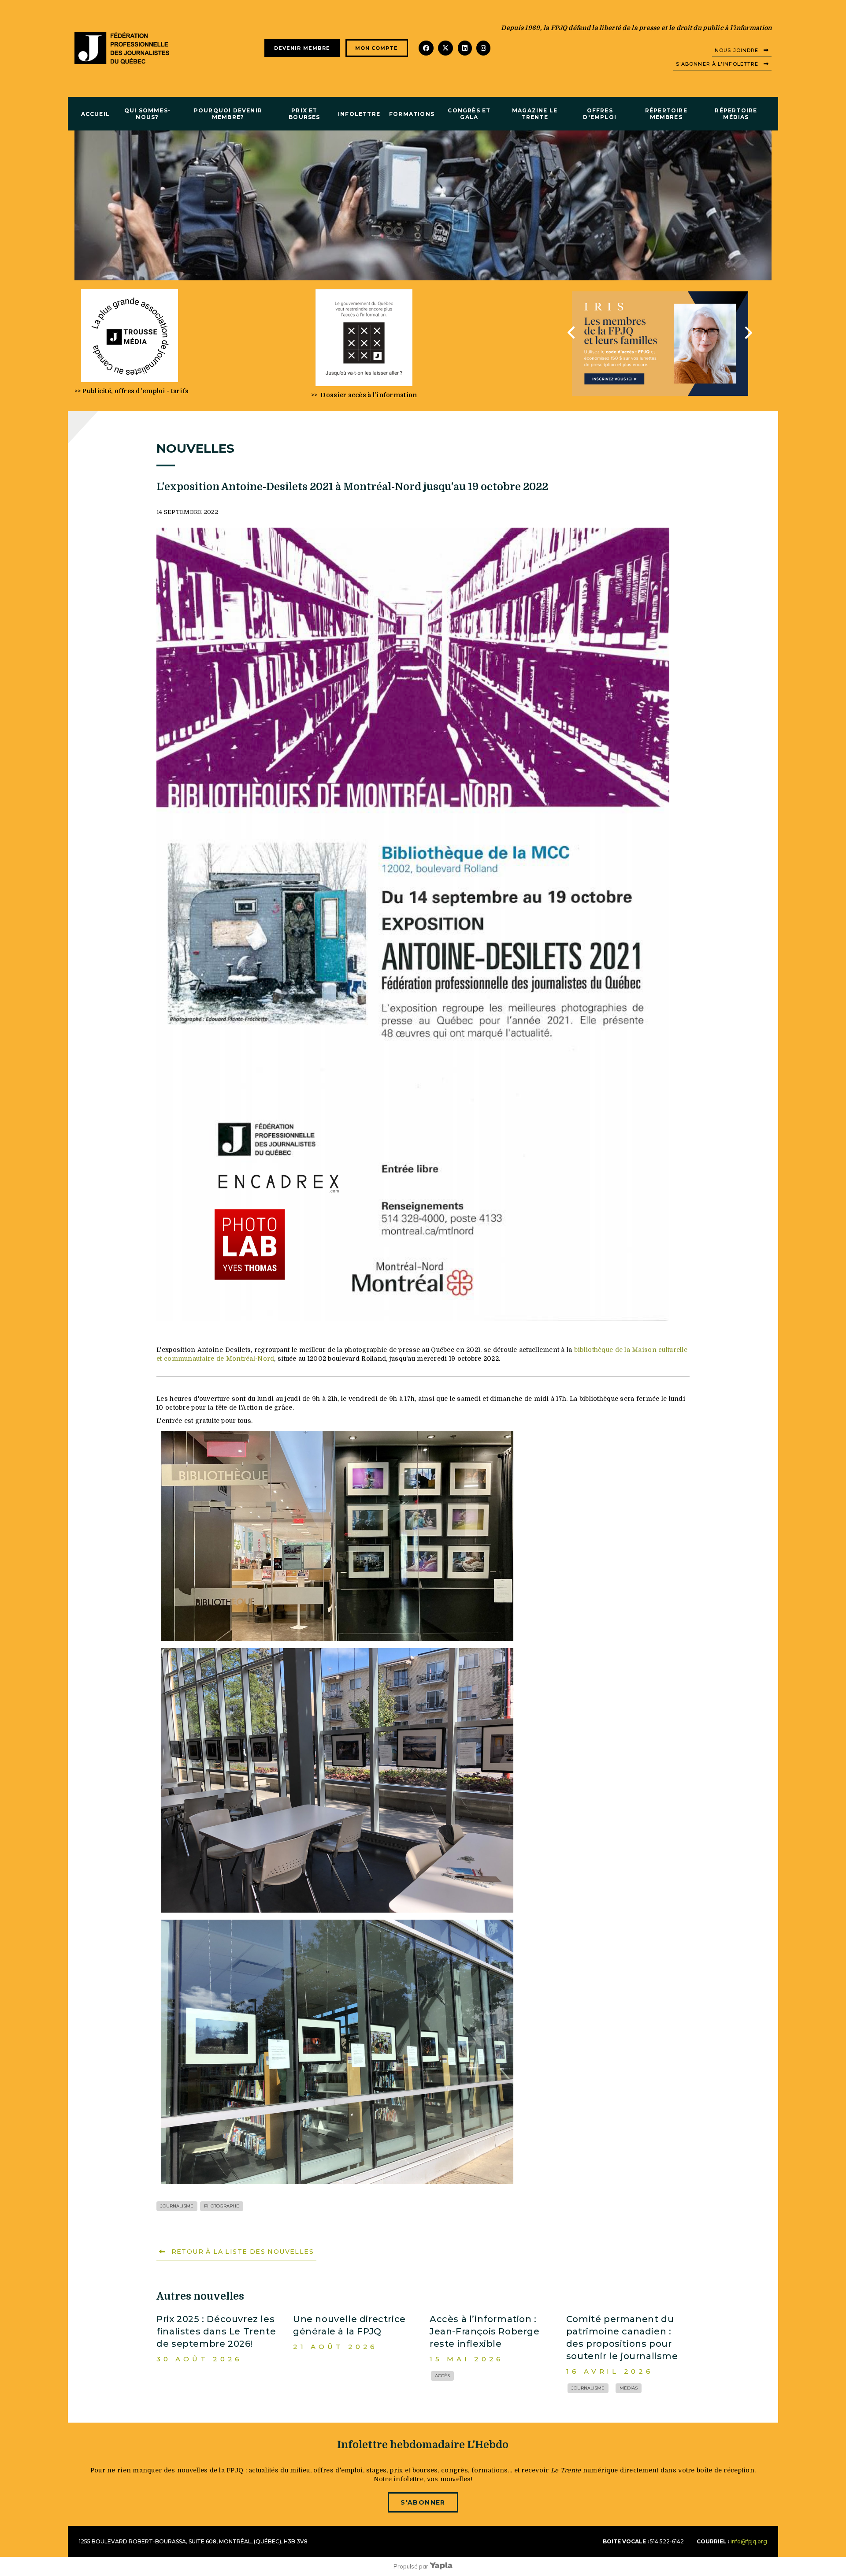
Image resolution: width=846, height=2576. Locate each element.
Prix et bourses (304, 114)
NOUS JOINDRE (737, 50)
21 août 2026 (335, 2347)
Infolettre (359, 114)
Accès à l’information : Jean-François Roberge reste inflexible (485, 2331)
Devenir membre (302, 48)
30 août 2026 (199, 2359)
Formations (412, 114)
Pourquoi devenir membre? (228, 114)
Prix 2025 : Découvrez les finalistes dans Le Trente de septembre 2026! (216, 2331)
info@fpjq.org (749, 2541)
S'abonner (423, 2502)
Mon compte (377, 48)
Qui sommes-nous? (147, 114)
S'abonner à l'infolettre (717, 64)
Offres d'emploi (600, 114)
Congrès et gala (469, 114)
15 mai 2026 (467, 2359)
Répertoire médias (736, 114)
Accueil (95, 114)
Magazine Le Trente (535, 114)
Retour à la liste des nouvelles (243, 2252)
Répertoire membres (666, 114)
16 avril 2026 (610, 2371)
